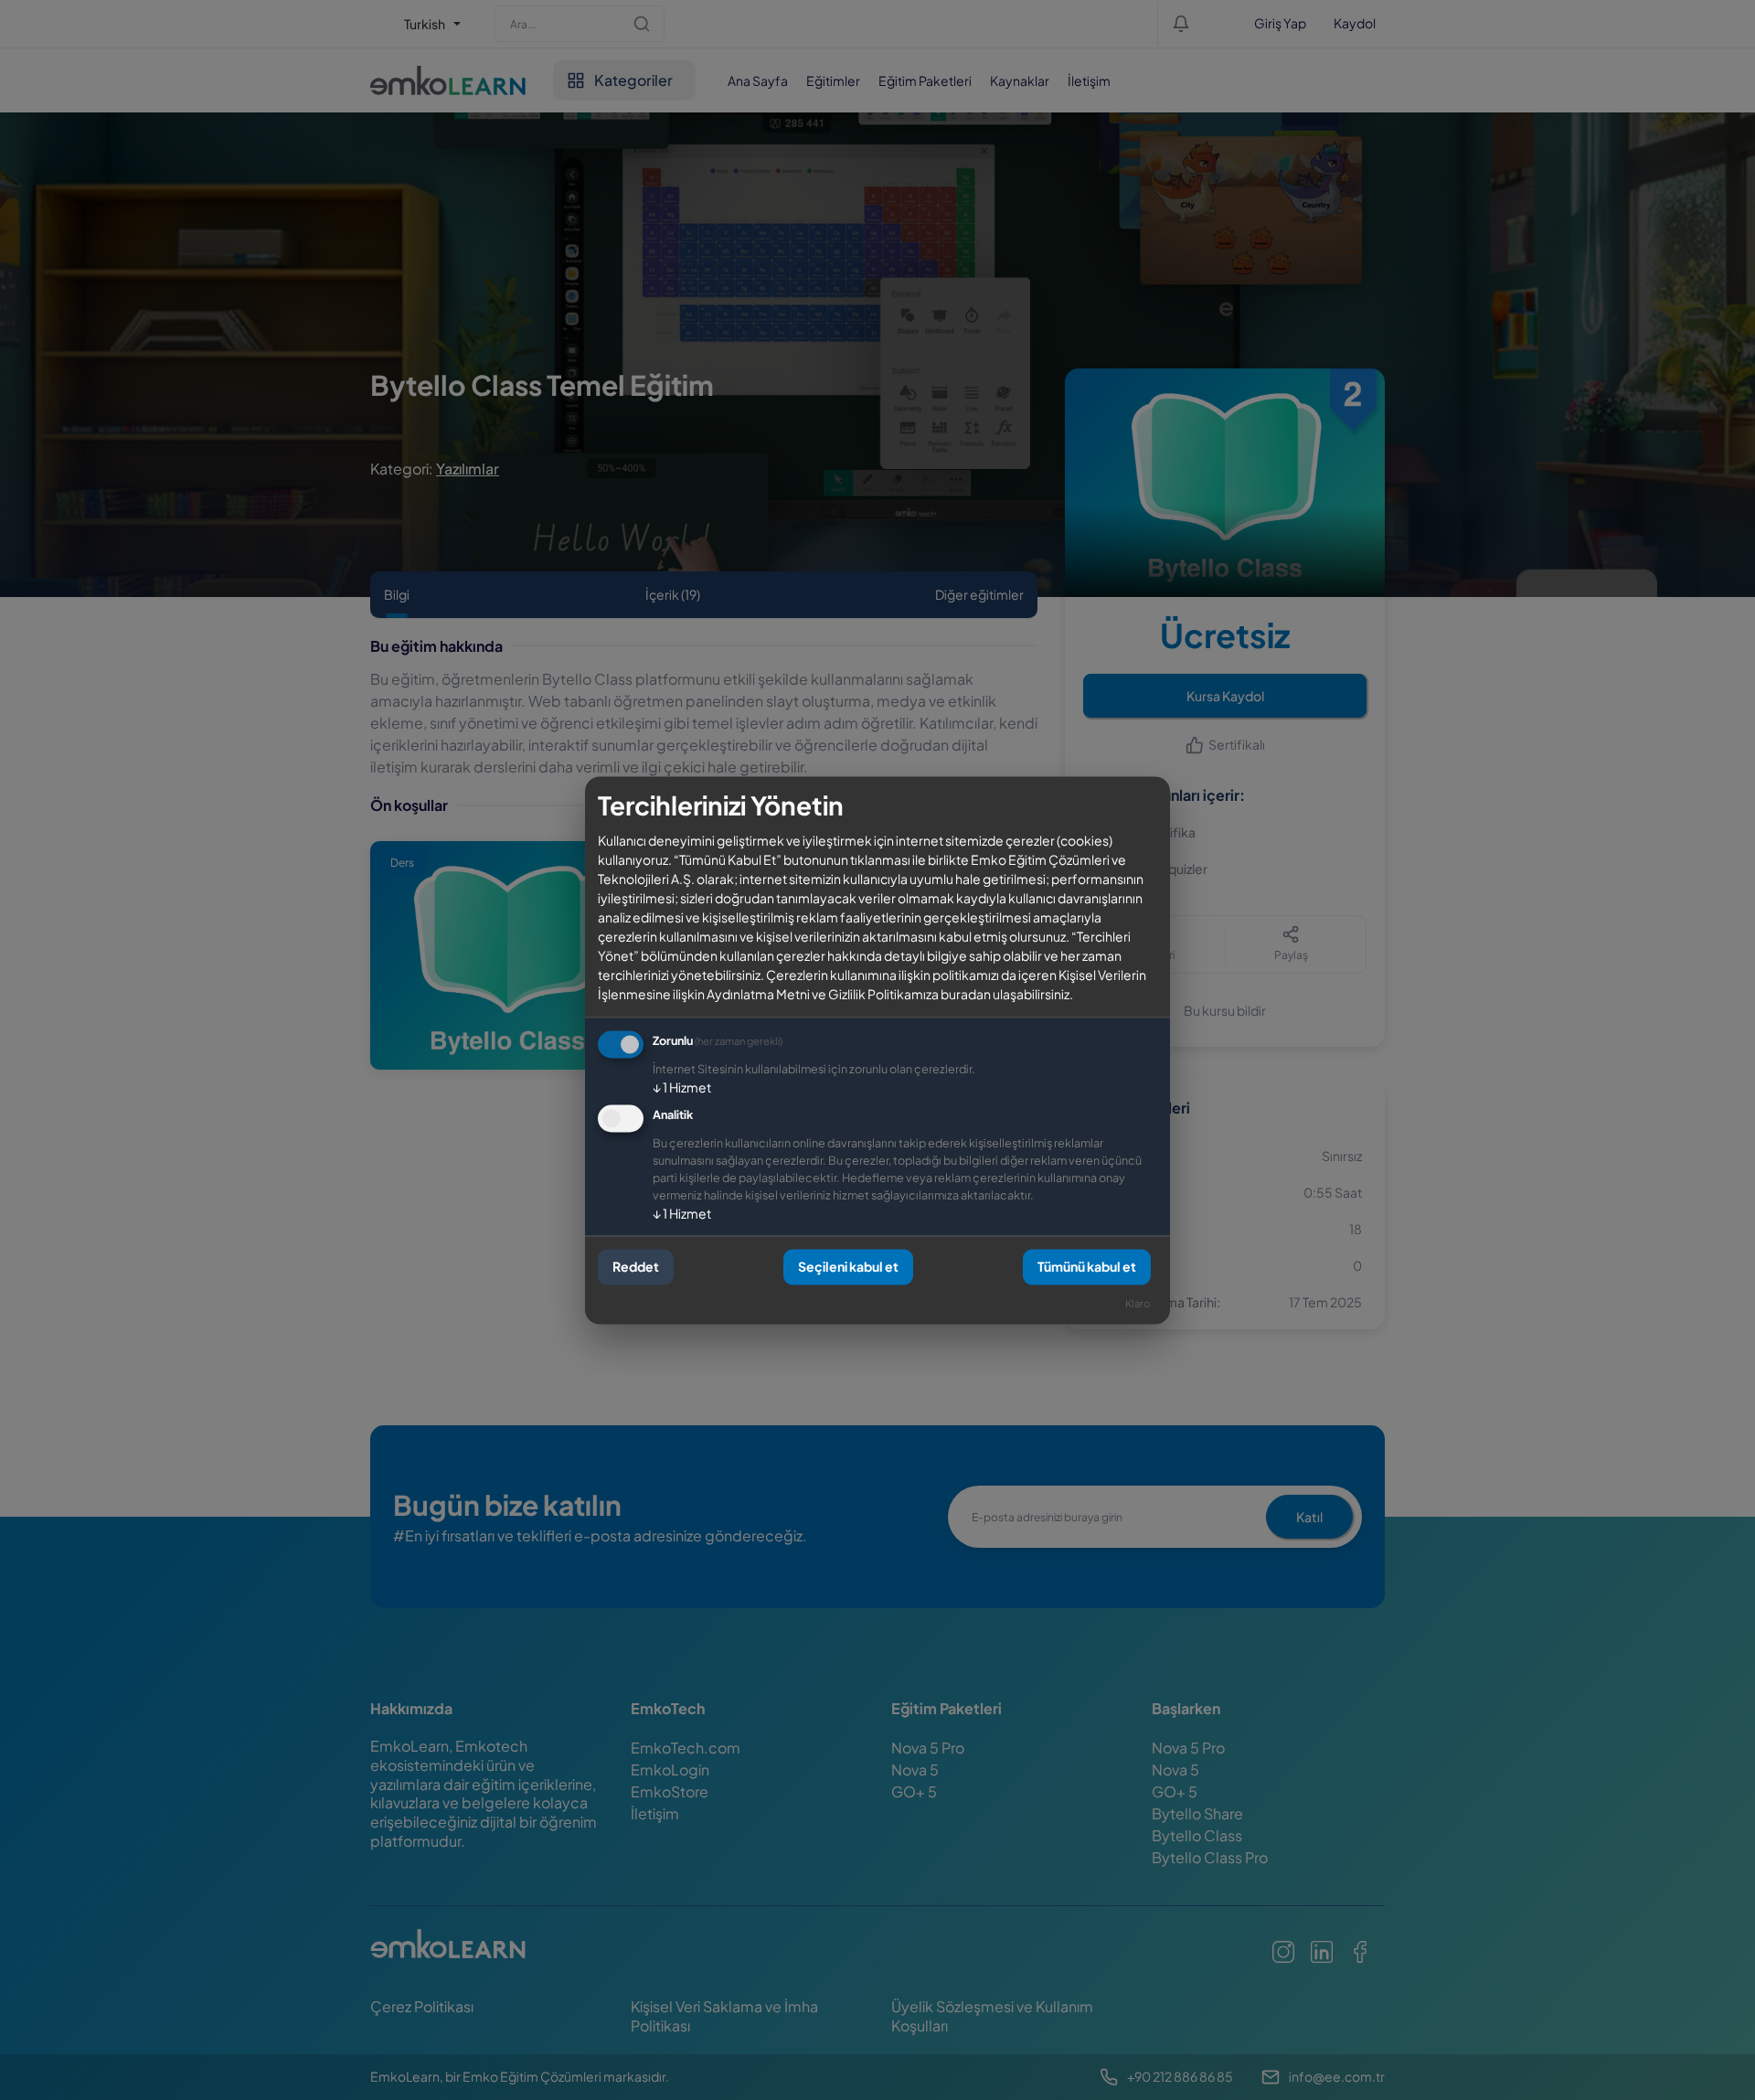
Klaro (1138, 1303)
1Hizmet (682, 1087)
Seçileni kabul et (848, 1267)
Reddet (636, 1267)
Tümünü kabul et (1087, 1267)
